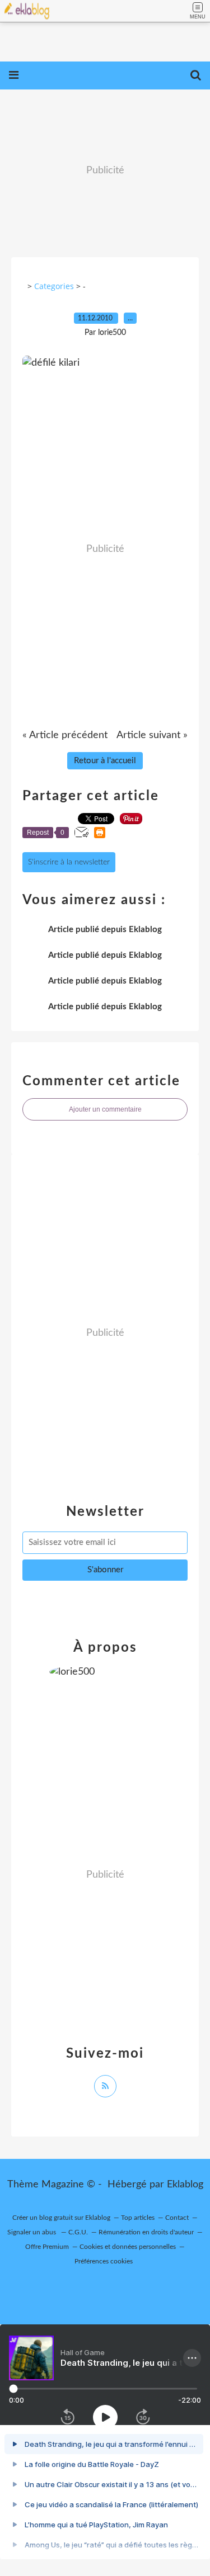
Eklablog (185, 2185)
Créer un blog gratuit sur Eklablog (61, 2218)
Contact (177, 2218)
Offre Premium (47, 2247)
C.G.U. (78, 2232)
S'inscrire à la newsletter (69, 862)
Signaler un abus (32, 2232)
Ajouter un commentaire (105, 1109)
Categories (54, 286)
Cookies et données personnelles (128, 2247)
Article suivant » (152, 735)
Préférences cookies (104, 2261)
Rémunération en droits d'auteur (146, 2232)
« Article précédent (65, 735)
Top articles (138, 2218)
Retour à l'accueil (105, 761)
